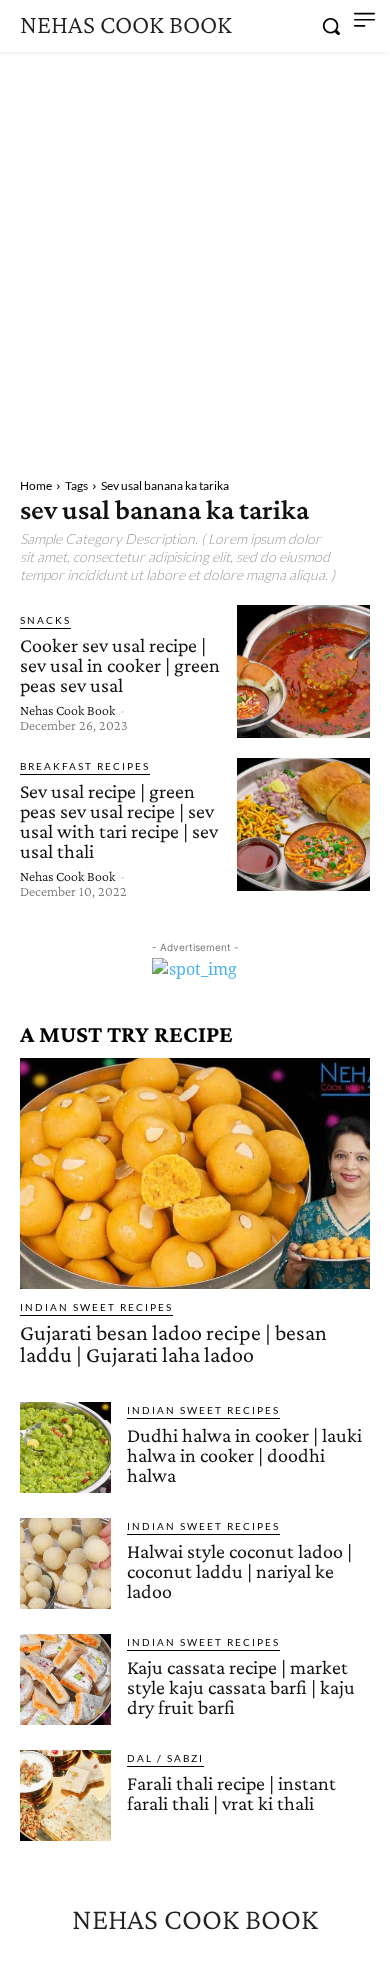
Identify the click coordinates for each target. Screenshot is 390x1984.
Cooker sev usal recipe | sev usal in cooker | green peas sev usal (120, 665)
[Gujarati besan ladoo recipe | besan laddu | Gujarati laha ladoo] (195, 1173)
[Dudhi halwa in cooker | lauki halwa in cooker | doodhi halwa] (65, 1447)
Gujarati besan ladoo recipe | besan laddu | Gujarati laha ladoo (173, 1343)
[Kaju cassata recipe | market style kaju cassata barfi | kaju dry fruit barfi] (65, 1679)
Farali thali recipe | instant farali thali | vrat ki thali (231, 1793)
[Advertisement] (195, 257)
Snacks (45, 620)
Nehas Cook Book (67, 710)
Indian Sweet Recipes (96, 1307)
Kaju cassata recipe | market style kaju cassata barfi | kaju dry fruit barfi (241, 1687)
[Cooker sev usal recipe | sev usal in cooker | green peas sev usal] (303, 671)
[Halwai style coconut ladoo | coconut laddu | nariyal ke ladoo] (65, 1563)
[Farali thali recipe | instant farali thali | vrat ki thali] (65, 1795)
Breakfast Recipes (85, 766)
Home (36, 485)
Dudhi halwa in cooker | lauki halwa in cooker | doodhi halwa (244, 1455)
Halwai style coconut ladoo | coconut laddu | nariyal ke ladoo (239, 1571)
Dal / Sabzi (165, 1758)
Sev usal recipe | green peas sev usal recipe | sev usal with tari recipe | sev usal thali (119, 821)
